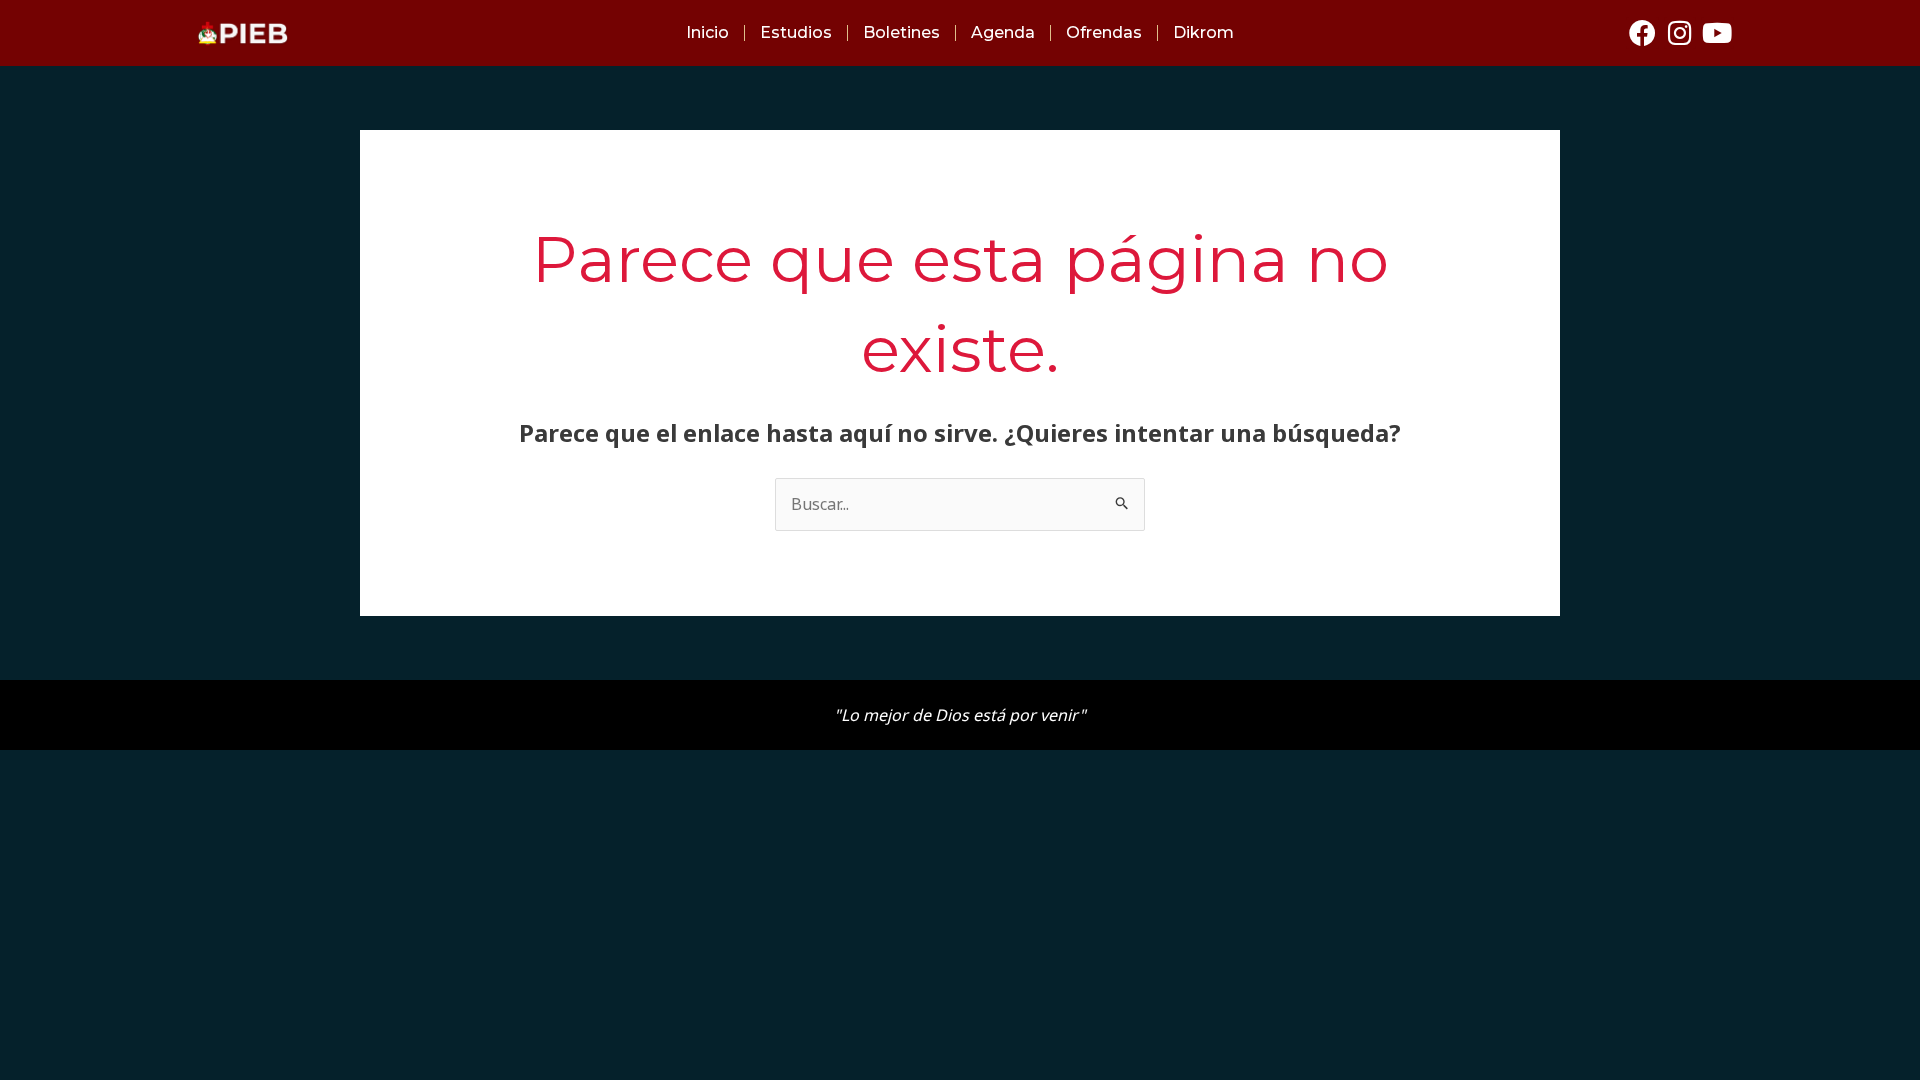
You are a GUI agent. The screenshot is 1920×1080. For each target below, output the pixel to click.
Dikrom (1203, 32)
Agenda (1003, 32)
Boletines (901, 32)
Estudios (796, 32)
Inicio (707, 32)
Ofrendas (1104, 32)
